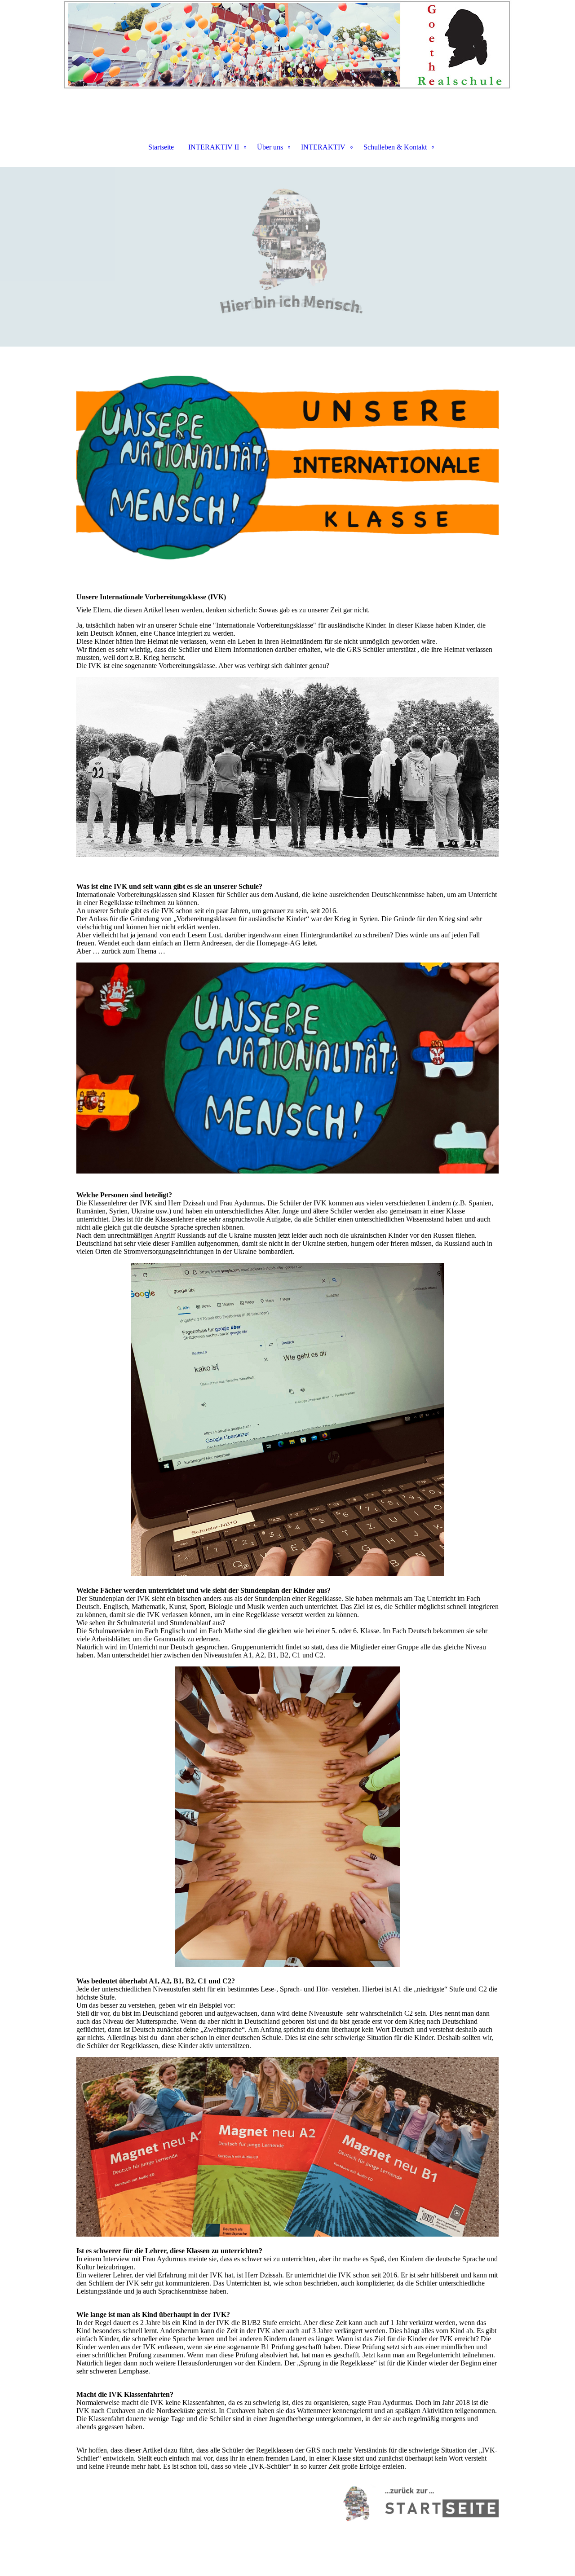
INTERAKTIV (323, 147)
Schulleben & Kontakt (395, 147)
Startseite (161, 147)
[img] (287, 45)
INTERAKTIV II (214, 147)
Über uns (270, 147)
